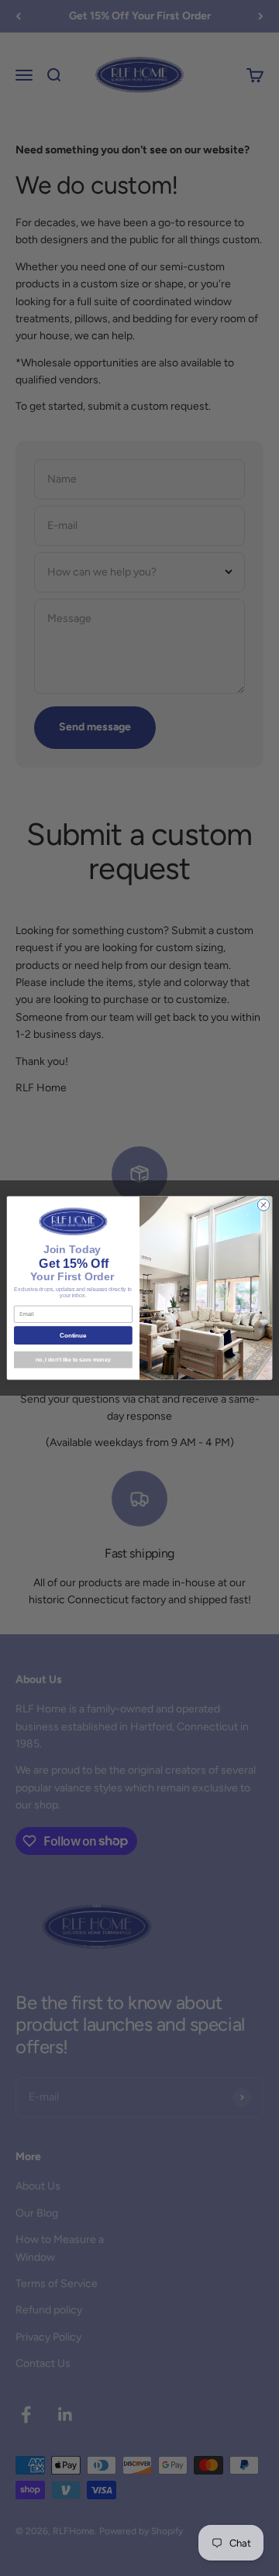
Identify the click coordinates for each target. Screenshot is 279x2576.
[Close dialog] (263, 1205)
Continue (73, 1336)
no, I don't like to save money (73, 1360)
